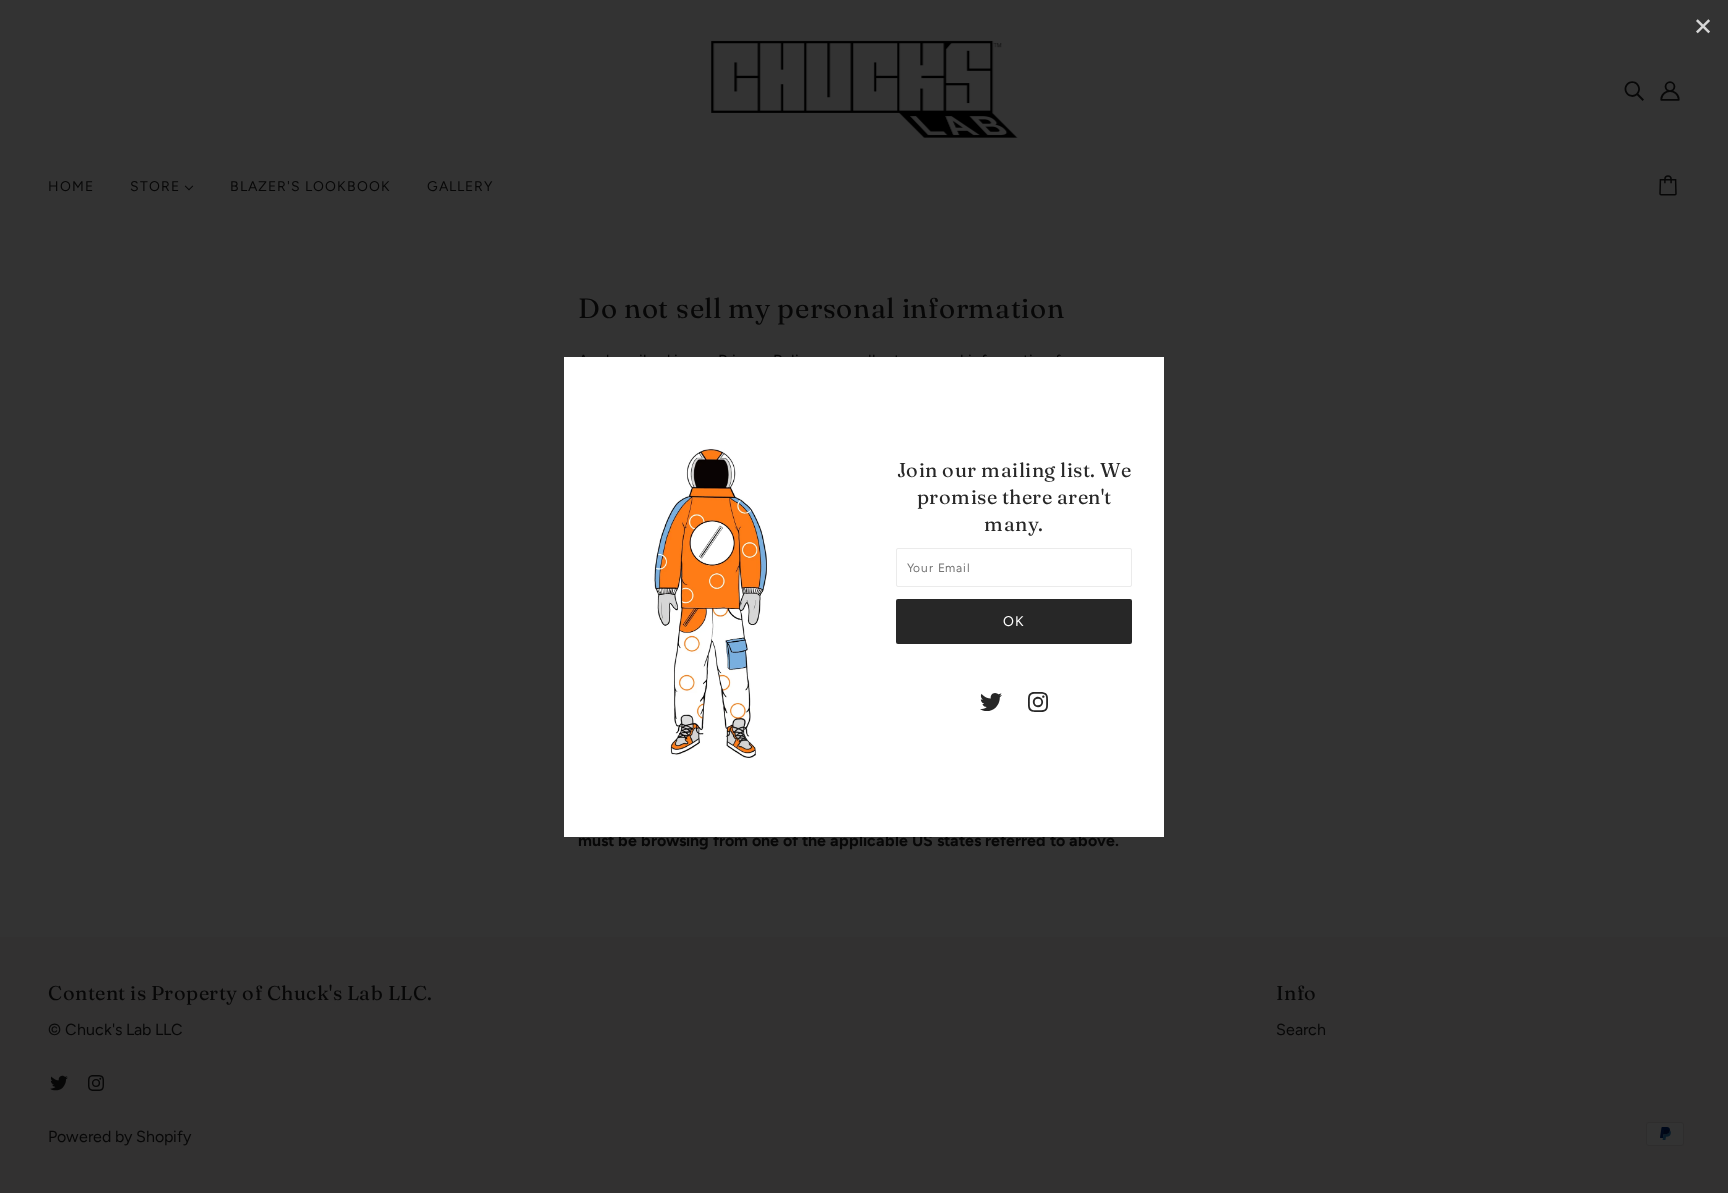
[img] (991, 701)
